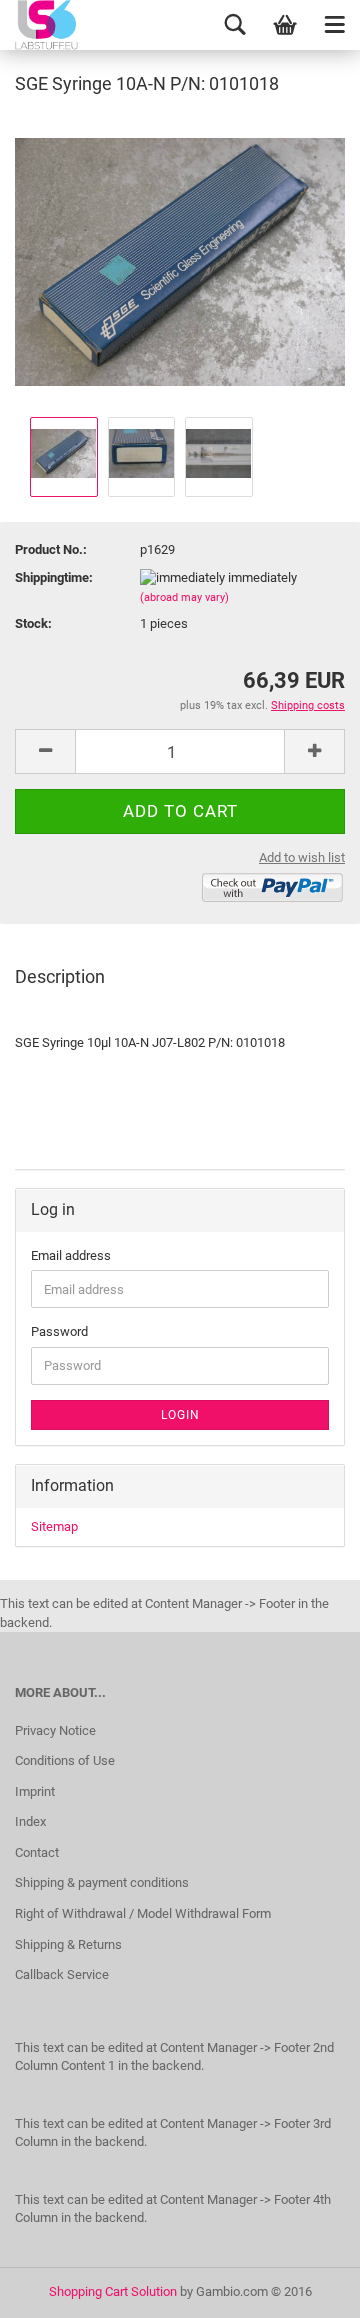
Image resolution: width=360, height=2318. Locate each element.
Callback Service (62, 1974)
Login (180, 1415)
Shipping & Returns (68, 1944)
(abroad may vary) (184, 597)
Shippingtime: (54, 577)
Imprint (35, 1791)
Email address (71, 1255)
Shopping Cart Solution (113, 2291)
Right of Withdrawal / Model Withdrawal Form (143, 1913)
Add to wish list (302, 857)
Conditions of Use (65, 1760)
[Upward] (305, 2288)
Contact (37, 1852)
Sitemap (54, 1526)
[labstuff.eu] (65, 25)
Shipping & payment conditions (102, 1882)
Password (59, 1331)
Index (30, 1821)
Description (60, 976)
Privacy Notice (55, 1730)
